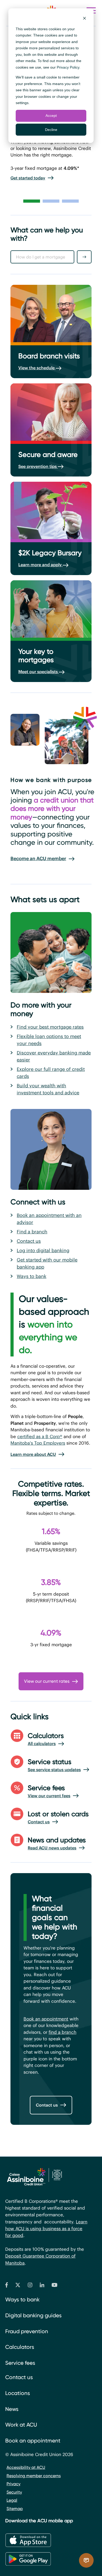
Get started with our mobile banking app (47, 1263)
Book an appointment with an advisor (49, 1219)
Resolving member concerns (34, 2476)
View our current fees (49, 1796)
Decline (51, 130)
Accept (51, 116)
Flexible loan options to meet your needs (49, 1040)
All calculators (42, 1744)
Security (14, 2492)
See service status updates (54, 1770)
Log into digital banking (43, 1250)
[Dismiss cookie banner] (84, 19)
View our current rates (47, 1681)
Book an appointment (46, 2019)
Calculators (20, 2347)
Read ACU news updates (52, 1848)
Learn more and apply (41, 565)
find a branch (63, 2032)
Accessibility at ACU (26, 2467)
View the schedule (37, 368)
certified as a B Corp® (40, 1437)
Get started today (28, 178)
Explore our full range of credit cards (51, 1073)
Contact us (29, 1241)
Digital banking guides (33, 2315)
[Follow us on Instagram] (30, 2286)
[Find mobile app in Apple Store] (28, 2540)
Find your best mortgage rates (50, 1027)
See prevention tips (38, 466)
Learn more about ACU (33, 1454)
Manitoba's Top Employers (38, 1443)
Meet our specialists (39, 672)
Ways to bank (32, 1276)
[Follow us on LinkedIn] (42, 2286)
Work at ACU (21, 2425)
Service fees (20, 2363)
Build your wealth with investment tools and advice (48, 1089)
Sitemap (15, 2509)
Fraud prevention (27, 2331)
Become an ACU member (38, 858)
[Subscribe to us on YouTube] (55, 2286)
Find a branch (32, 1232)
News (12, 2409)
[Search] (84, 257)
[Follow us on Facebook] (7, 2286)
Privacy (13, 2484)
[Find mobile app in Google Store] (28, 2559)
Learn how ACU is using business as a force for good (46, 2229)
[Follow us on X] (18, 2286)
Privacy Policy (68, 67)
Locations (18, 2393)
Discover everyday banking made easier (54, 1056)
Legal (12, 2500)
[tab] (32, 201)
